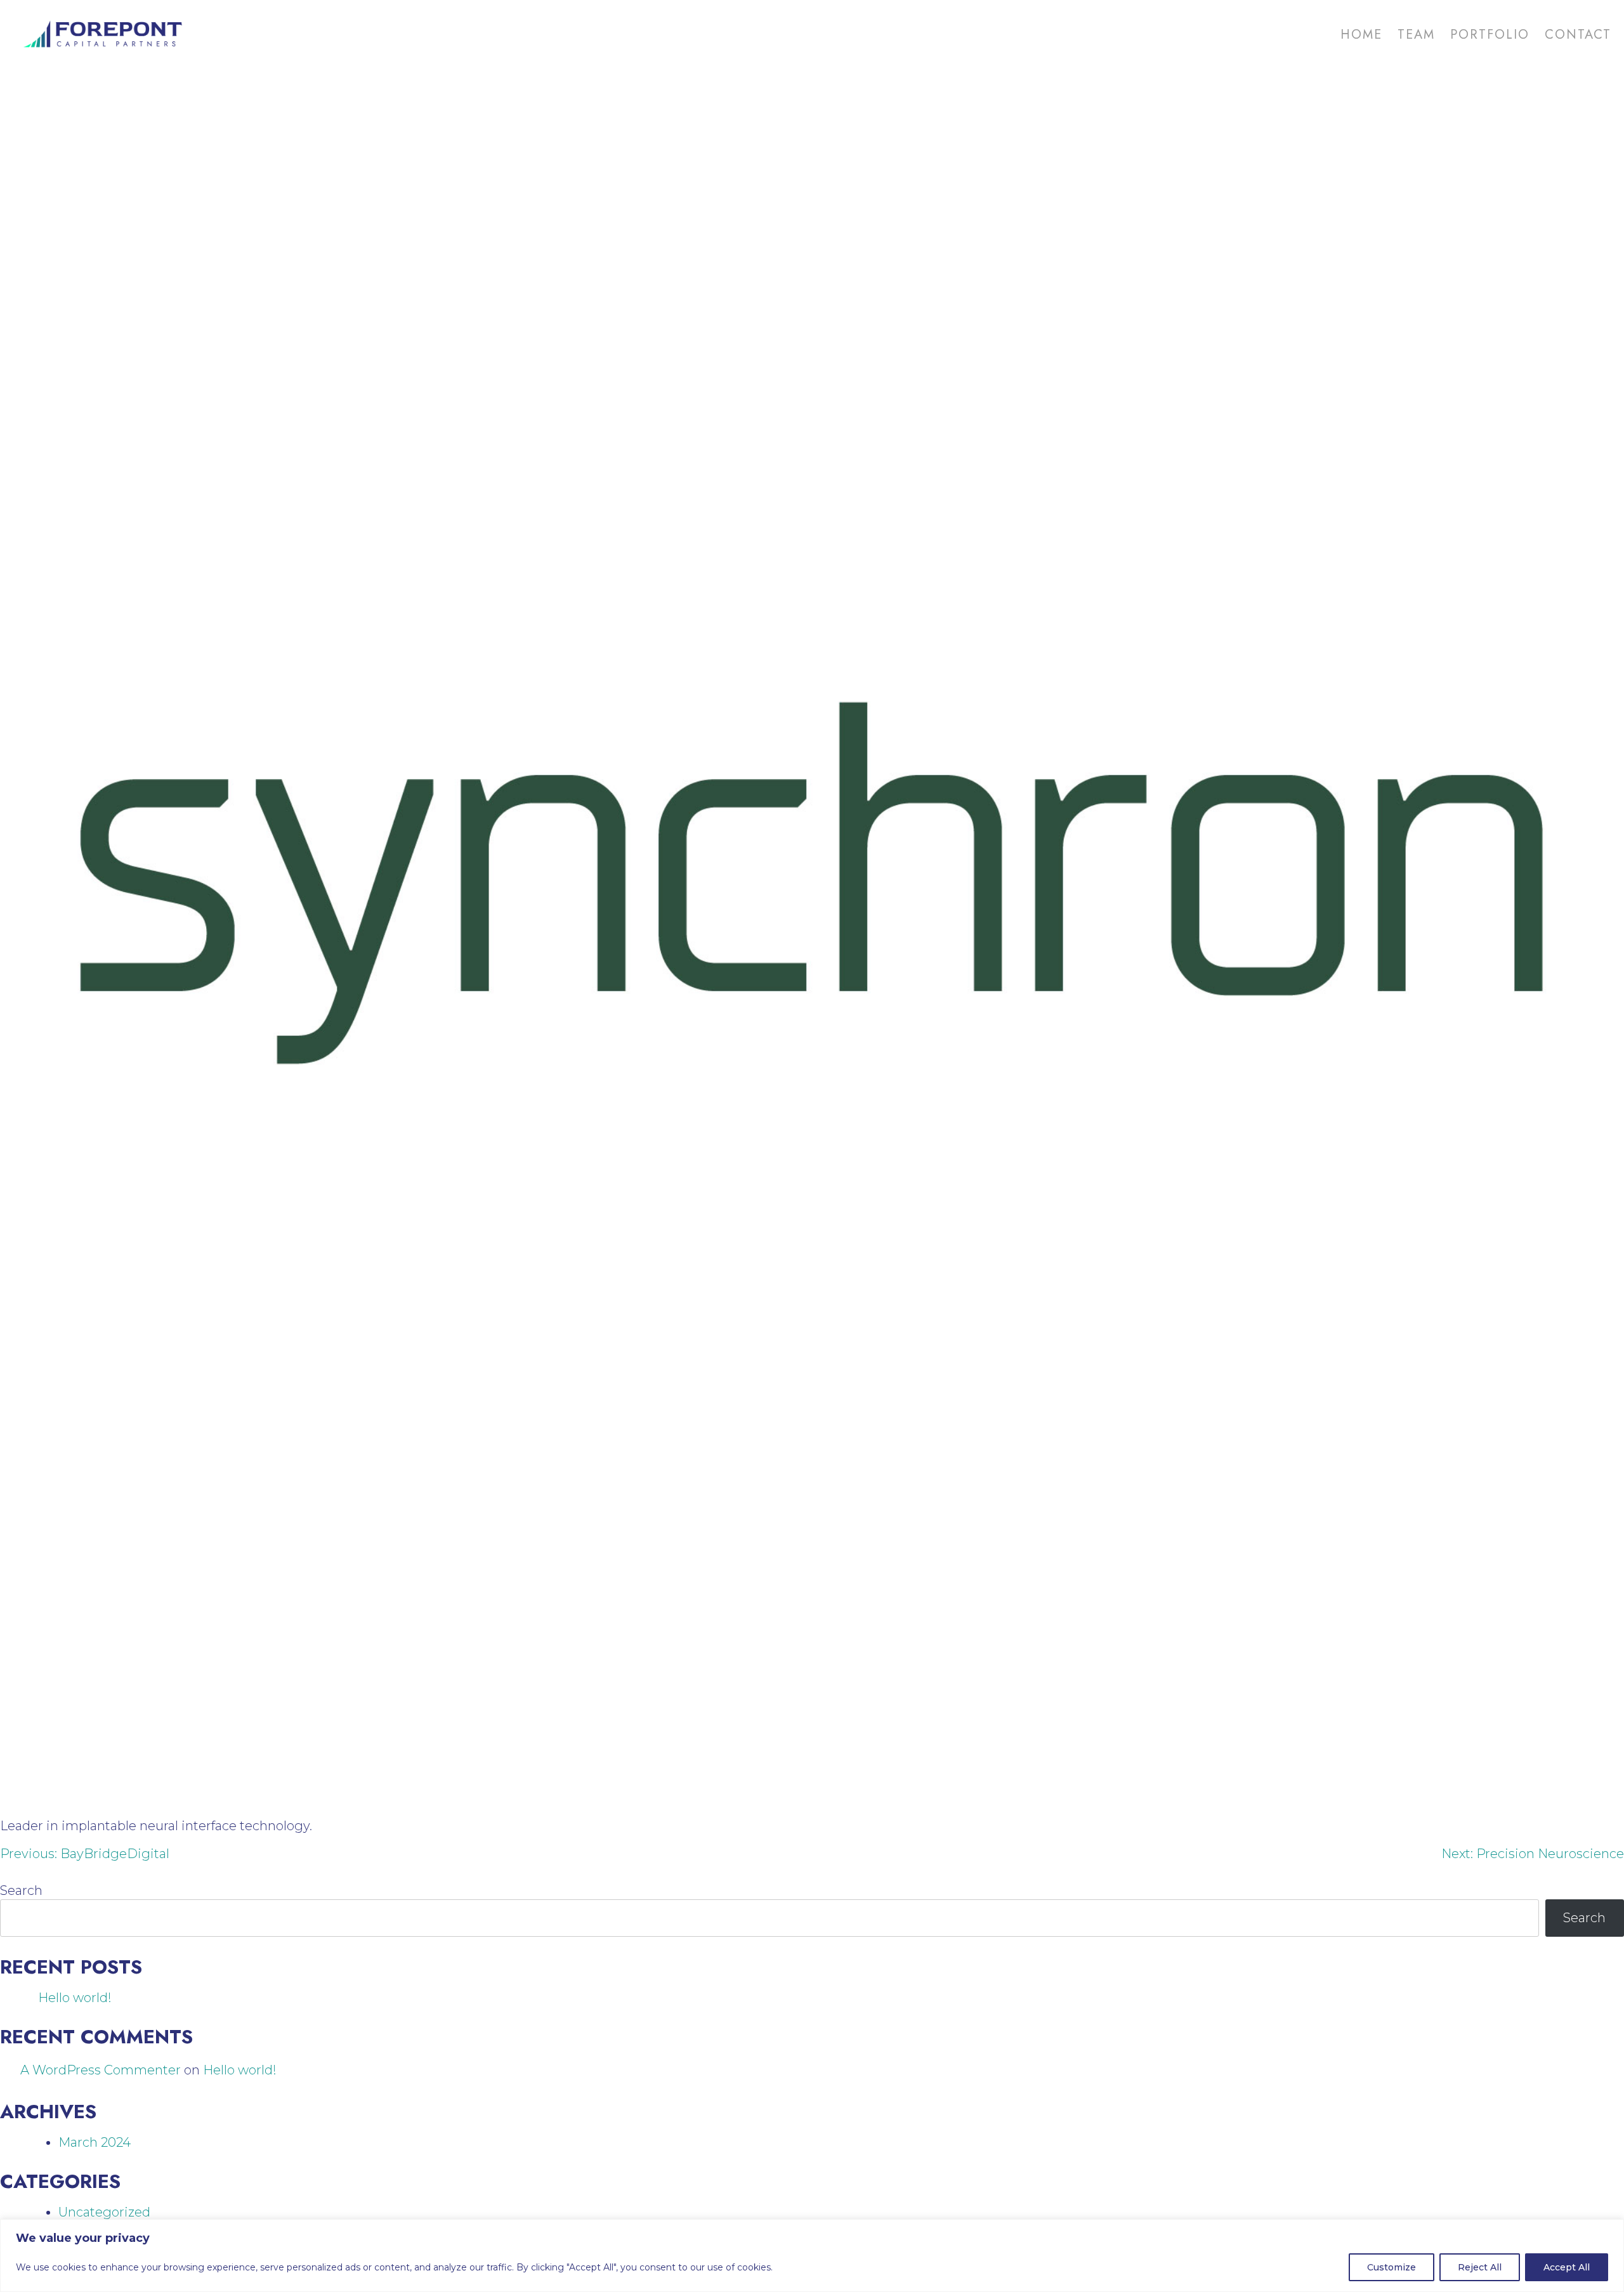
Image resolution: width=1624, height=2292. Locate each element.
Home (1361, 35)
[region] (812, 2256)
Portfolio (1490, 35)
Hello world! (75, 1998)
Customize (1392, 2267)
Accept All (1567, 2267)
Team (1416, 35)
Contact (1578, 35)
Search (21, 1890)
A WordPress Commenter (101, 2070)
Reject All (1480, 2267)
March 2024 (95, 2142)
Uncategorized (104, 2212)
